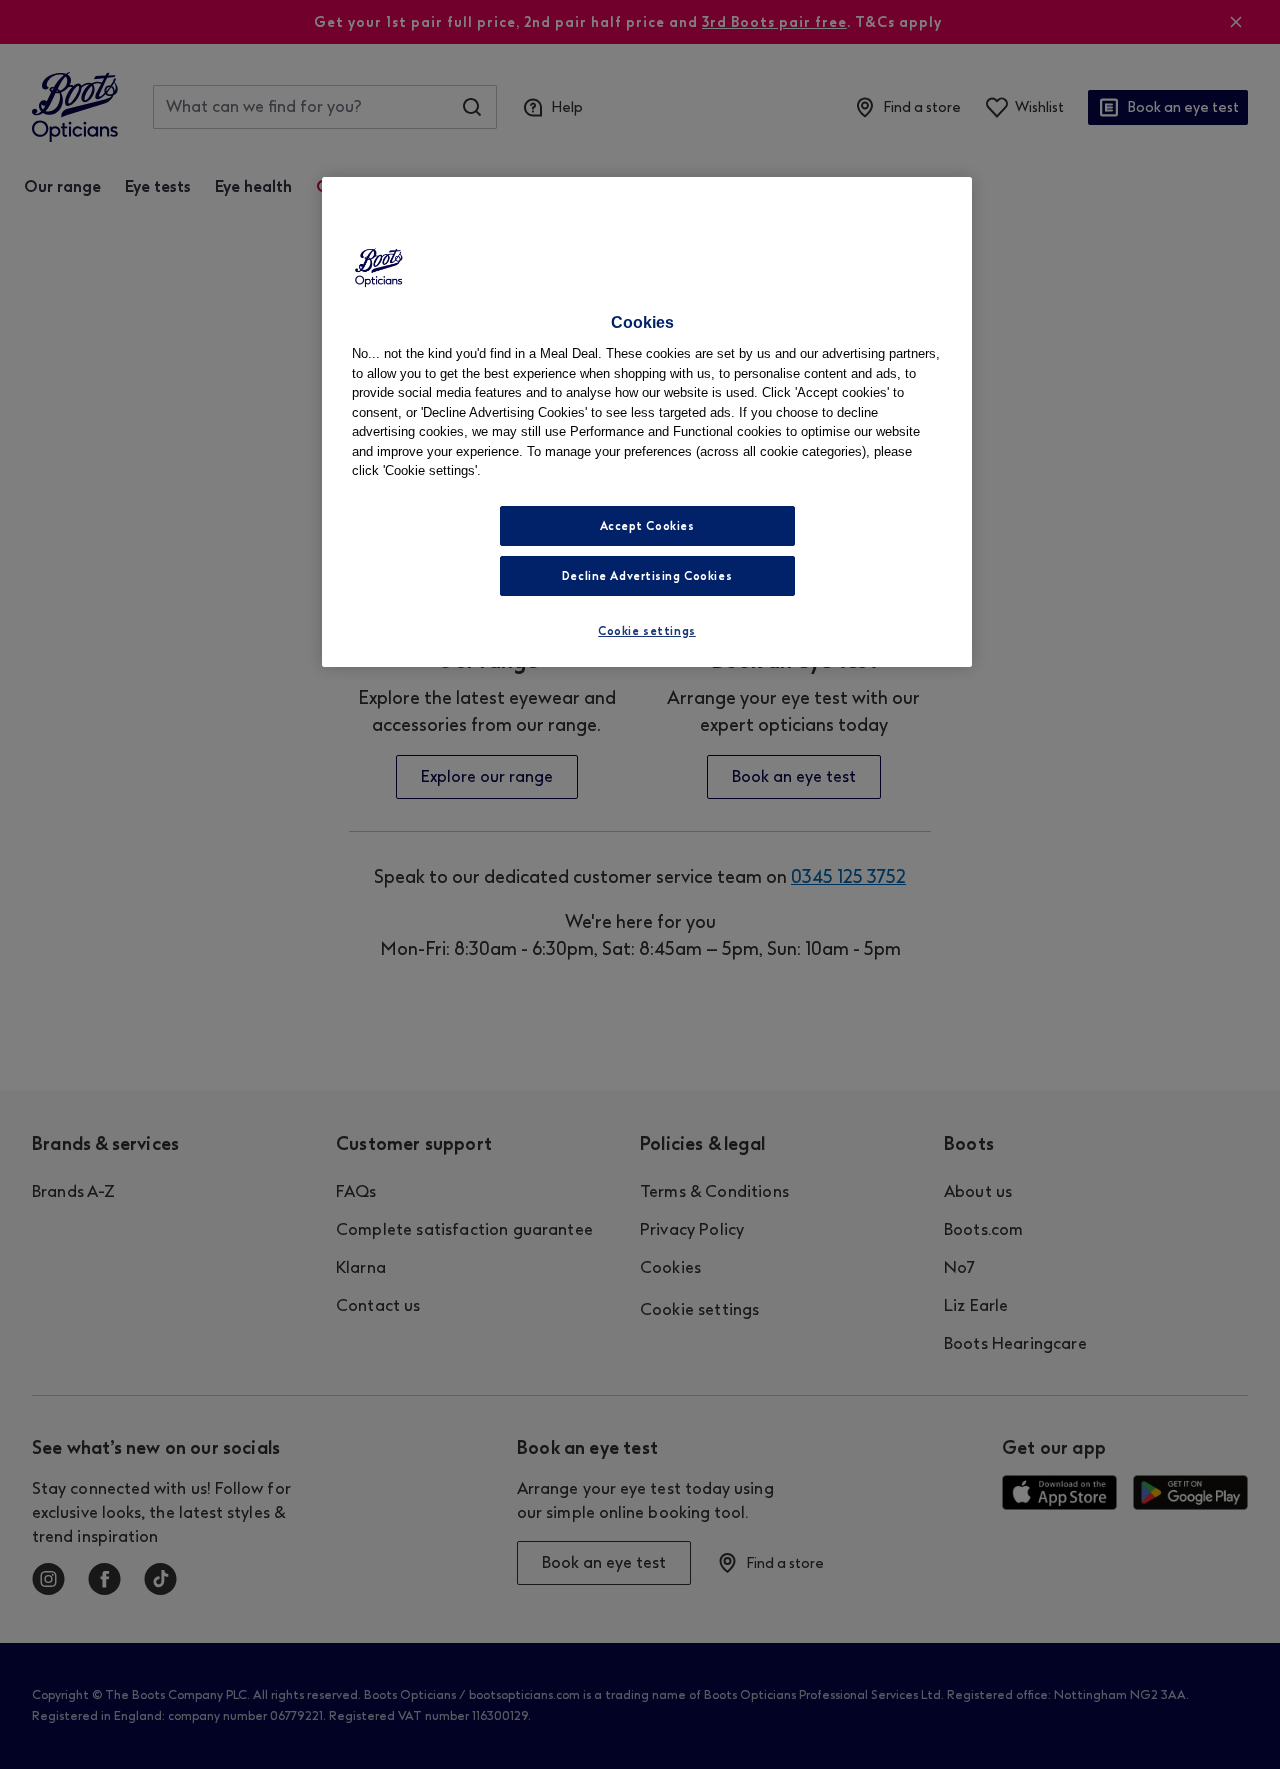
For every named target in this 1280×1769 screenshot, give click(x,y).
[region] (647, 422)
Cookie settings (647, 631)
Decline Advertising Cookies (647, 576)
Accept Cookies (647, 526)
